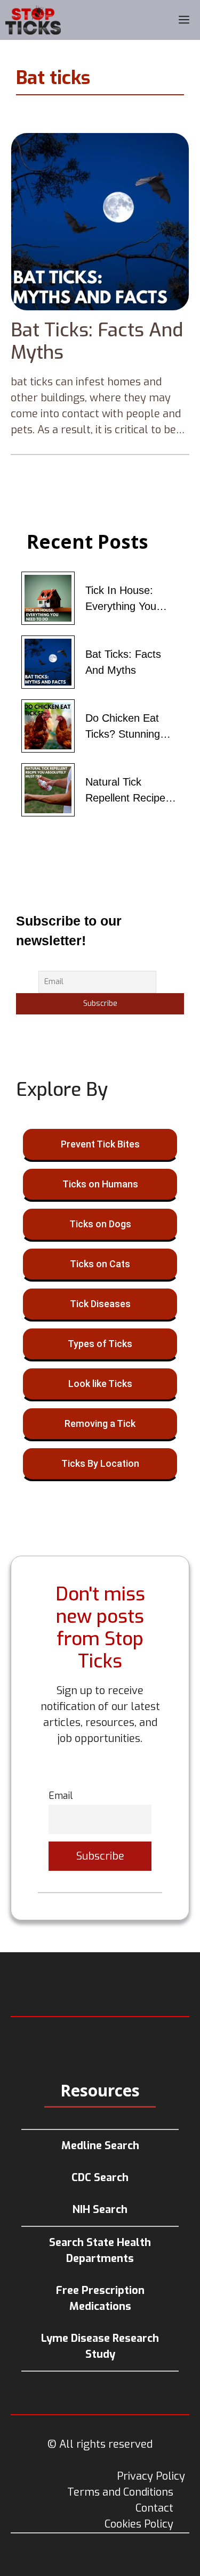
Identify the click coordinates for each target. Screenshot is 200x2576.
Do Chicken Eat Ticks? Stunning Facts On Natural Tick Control (126, 727)
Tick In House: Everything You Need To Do (121, 599)
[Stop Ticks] (33, 20)
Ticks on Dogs (100, 1224)
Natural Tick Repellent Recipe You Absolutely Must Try (125, 791)
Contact (154, 2508)
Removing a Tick (100, 1423)
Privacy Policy (151, 2476)
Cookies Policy (139, 2524)
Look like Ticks (100, 1384)
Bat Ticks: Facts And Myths (97, 341)
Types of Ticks (100, 1344)
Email (61, 1796)
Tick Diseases (100, 1304)
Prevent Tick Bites (100, 1144)
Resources (100, 2090)
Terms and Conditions (120, 2492)
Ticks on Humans (100, 1184)
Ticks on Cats (100, 1264)
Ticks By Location (100, 1463)
